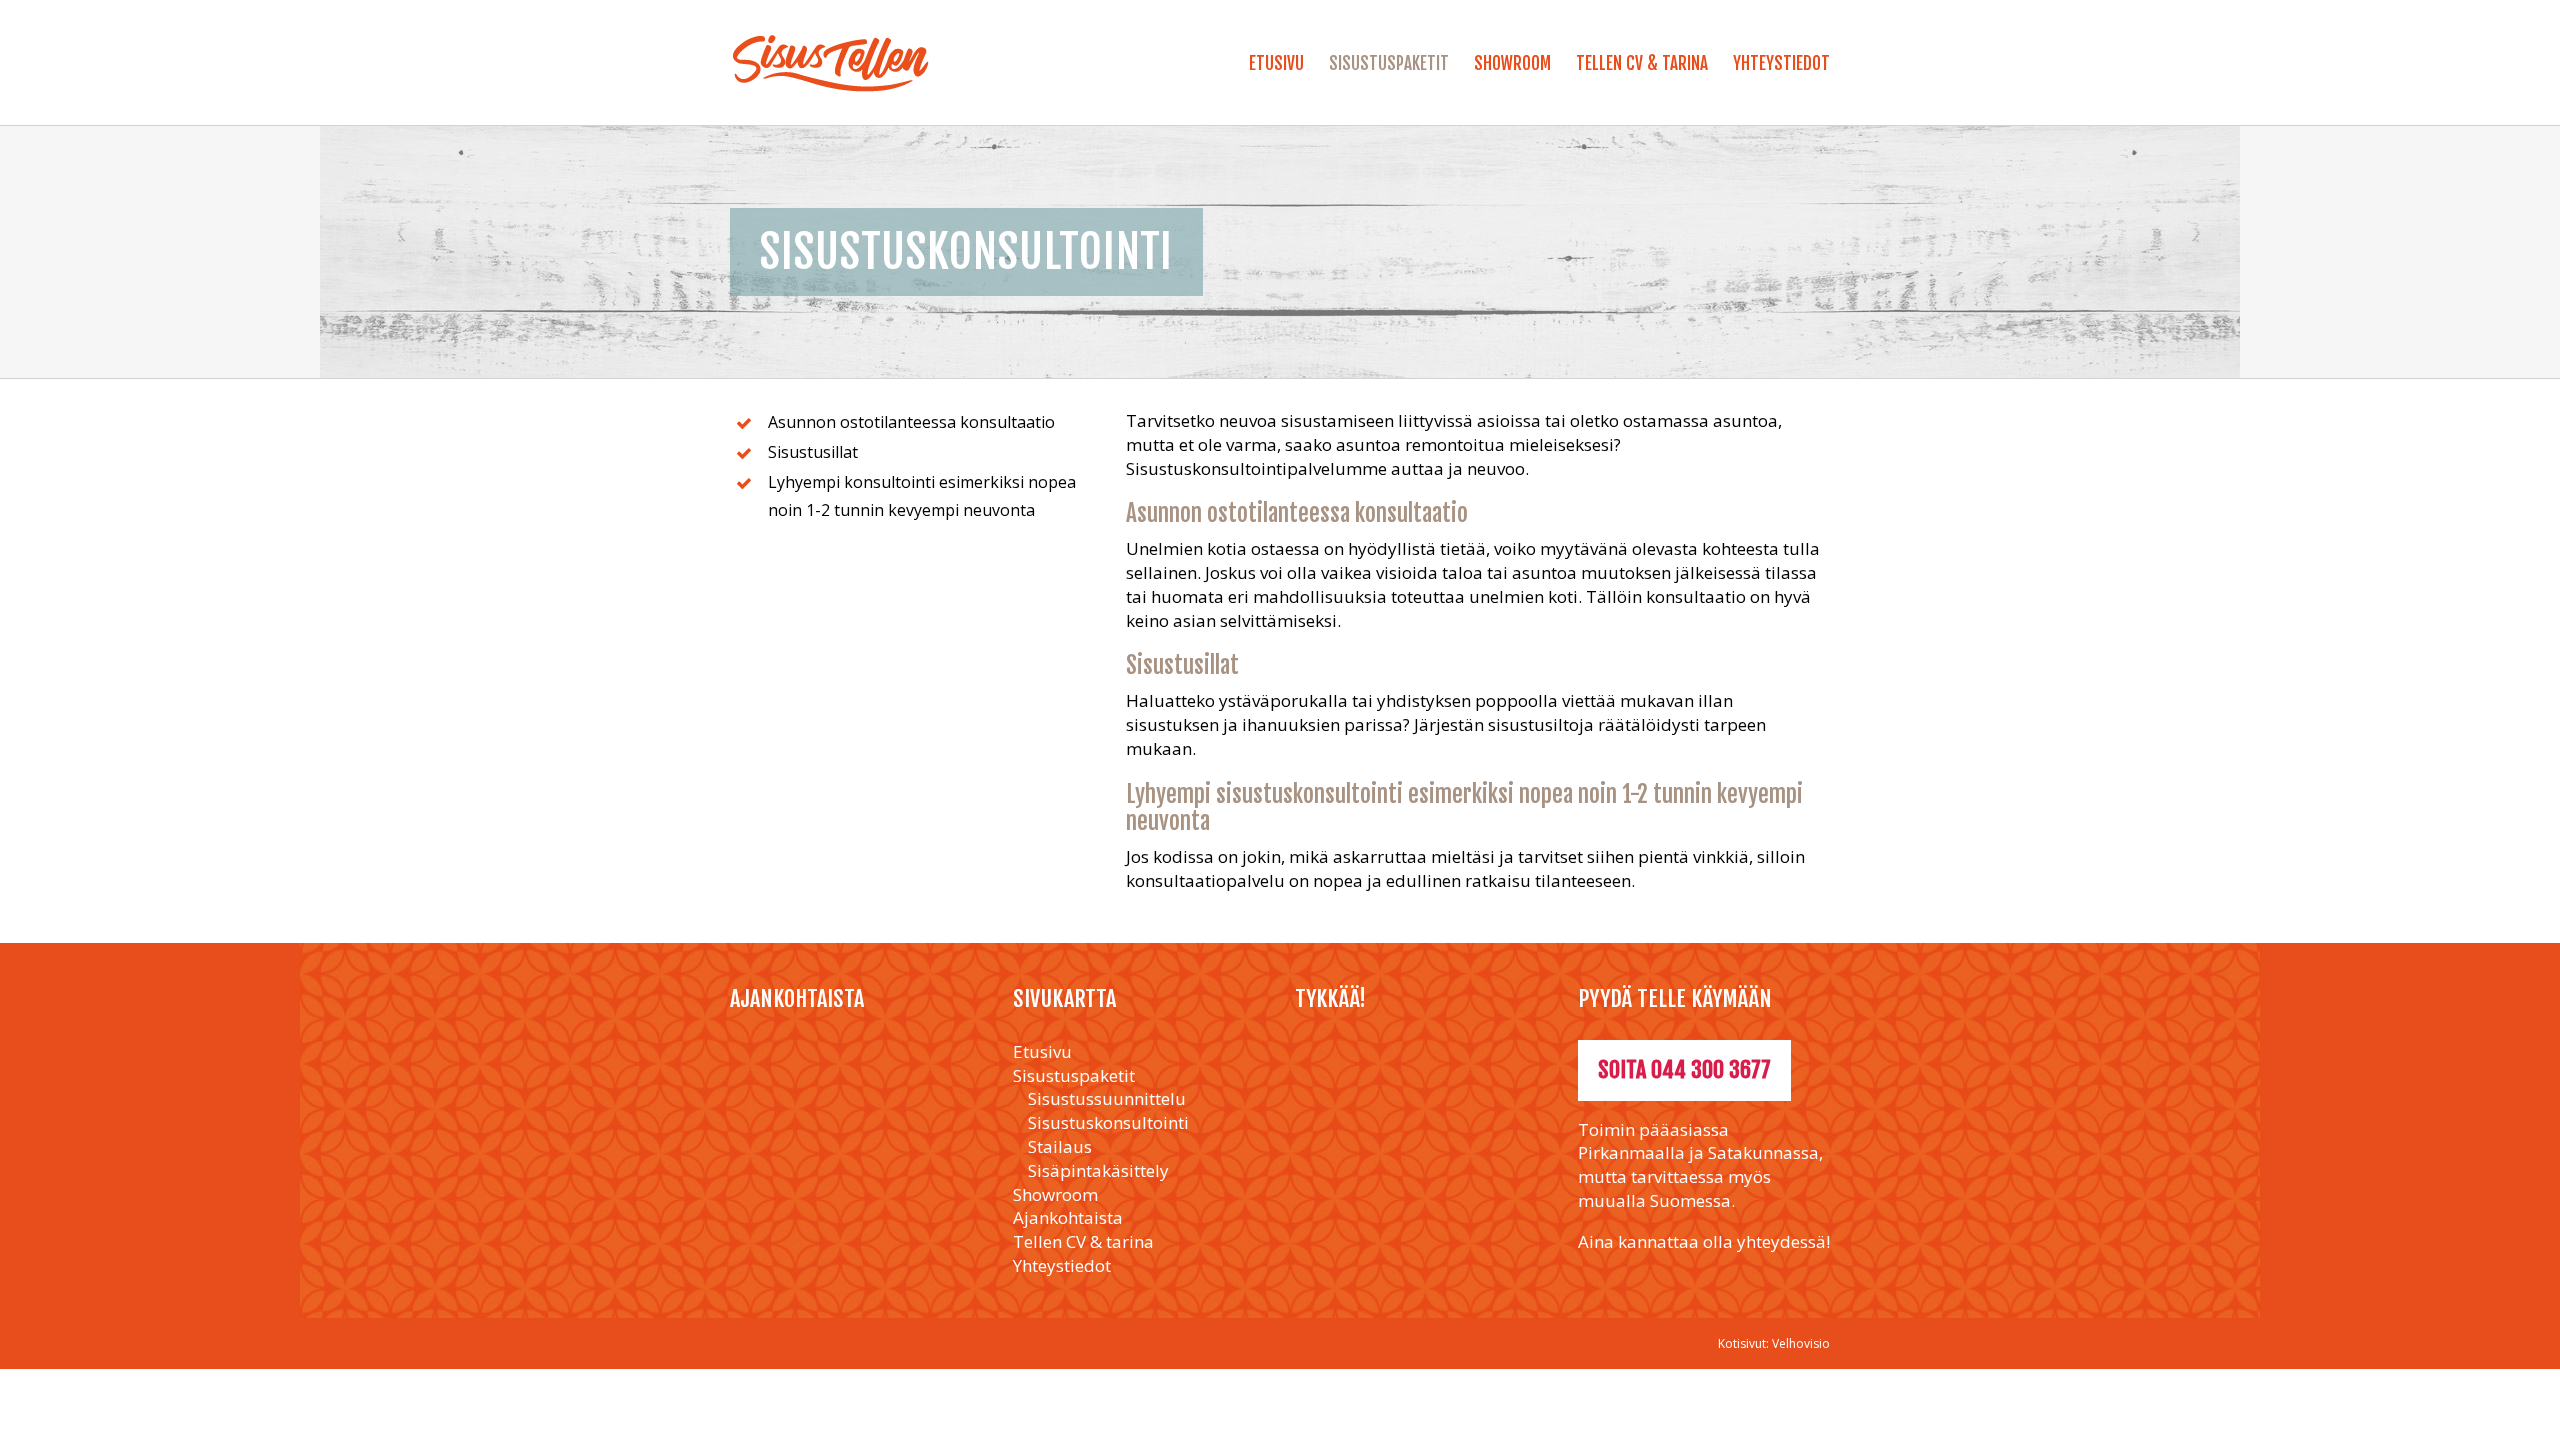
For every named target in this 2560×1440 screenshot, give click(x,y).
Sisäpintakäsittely (1098, 1170)
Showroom (1055, 1194)
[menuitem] (1289, 71)
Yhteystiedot (1062, 1265)
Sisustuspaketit (1074, 1075)
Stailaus (1060, 1146)
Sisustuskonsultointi (1108, 1122)
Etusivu (1042, 1051)
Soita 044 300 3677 (1684, 1069)
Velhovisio (1801, 1343)
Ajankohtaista (1068, 1217)
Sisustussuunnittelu (1107, 1098)
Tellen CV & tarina (1083, 1241)
